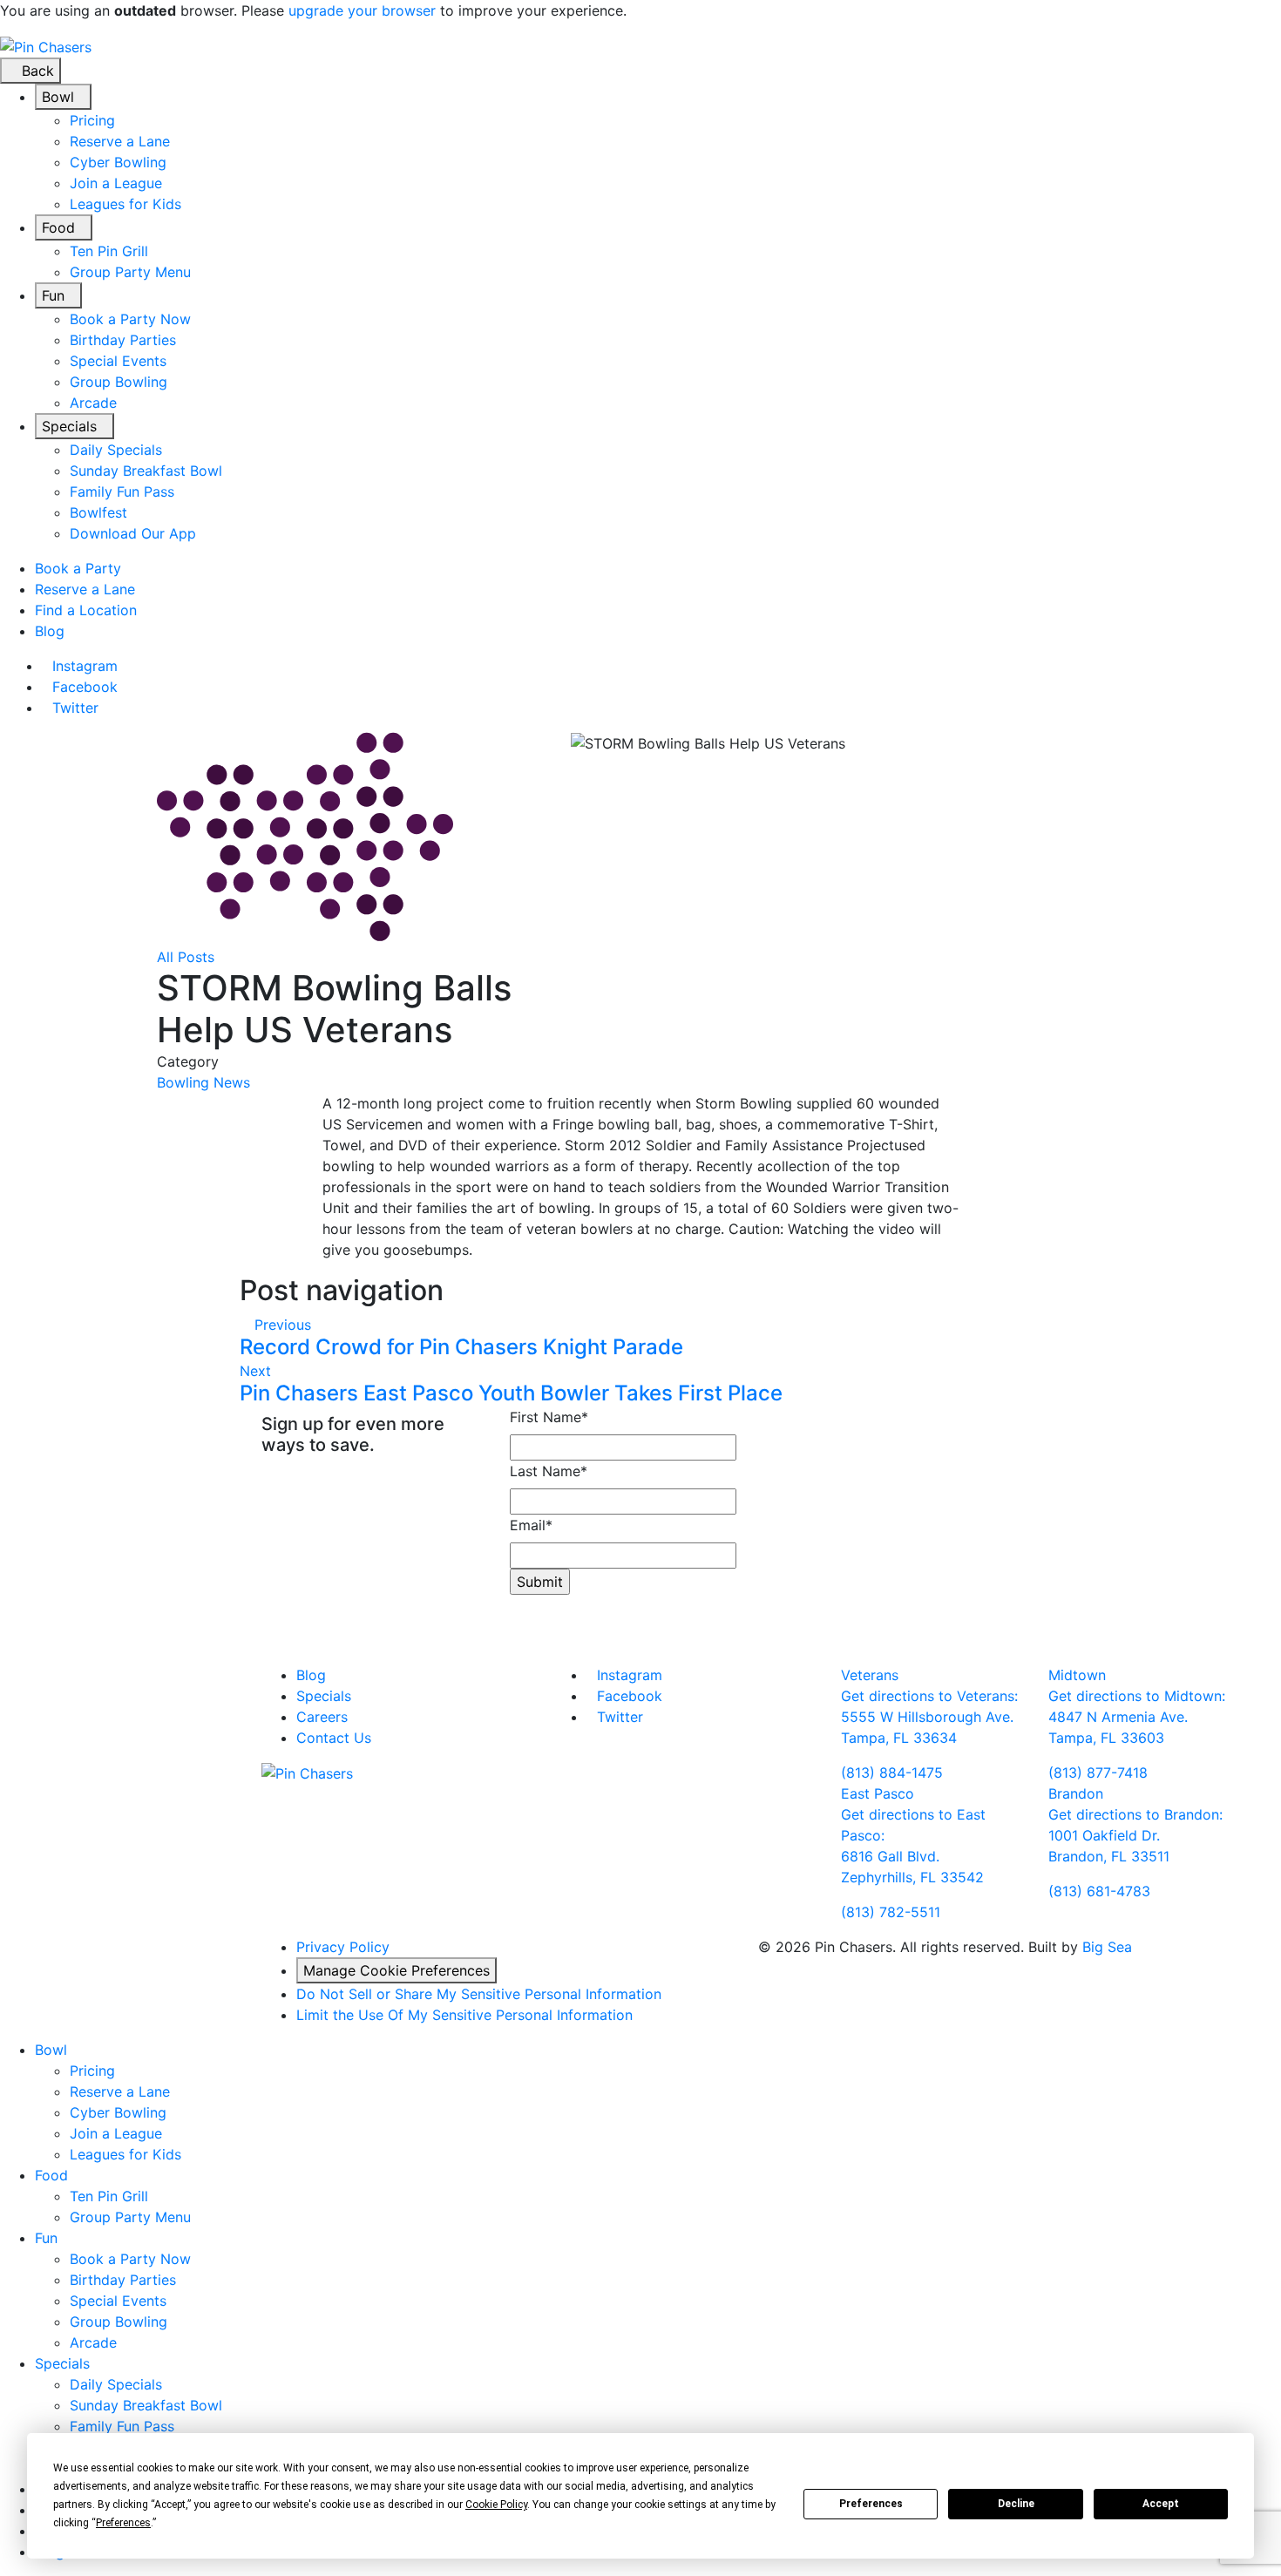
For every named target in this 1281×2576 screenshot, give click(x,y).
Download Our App (133, 533)
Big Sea (1107, 1947)
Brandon (1076, 1793)
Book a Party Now (130, 319)
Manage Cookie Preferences (396, 1970)
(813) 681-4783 (1099, 1891)
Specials (69, 426)
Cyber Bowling (118, 162)
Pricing (92, 120)
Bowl (58, 97)
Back (36, 71)
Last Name (549, 1471)
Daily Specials (116, 450)
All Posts (186, 957)
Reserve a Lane (120, 141)
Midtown (1077, 1675)
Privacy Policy (343, 1947)
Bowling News (203, 1082)
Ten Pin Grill (109, 251)
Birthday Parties (123, 340)
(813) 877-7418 (1098, 1773)
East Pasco (878, 1793)
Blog (50, 631)
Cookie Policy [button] (496, 2505)
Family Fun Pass (122, 491)
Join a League (116, 183)
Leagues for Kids (125, 204)
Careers (322, 1717)
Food (58, 227)
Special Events (118, 361)
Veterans (870, 1675)
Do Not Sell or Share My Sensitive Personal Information (479, 1994)
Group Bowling (119, 382)
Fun (53, 295)
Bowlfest (98, 512)
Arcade (93, 403)
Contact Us (334, 1738)
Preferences (871, 2504)
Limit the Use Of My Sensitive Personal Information (464, 2015)
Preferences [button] (123, 2523)
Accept (1161, 2504)
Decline (1016, 2504)
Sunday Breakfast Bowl (146, 471)
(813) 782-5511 (891, 1912)
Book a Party (78, 568)
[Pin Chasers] (46, 45)
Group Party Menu (130, 272)
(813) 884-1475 (892, 1773)
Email (531, 1525)
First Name (549, 1417)
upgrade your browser (362, 10)
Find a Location (86, 610)
